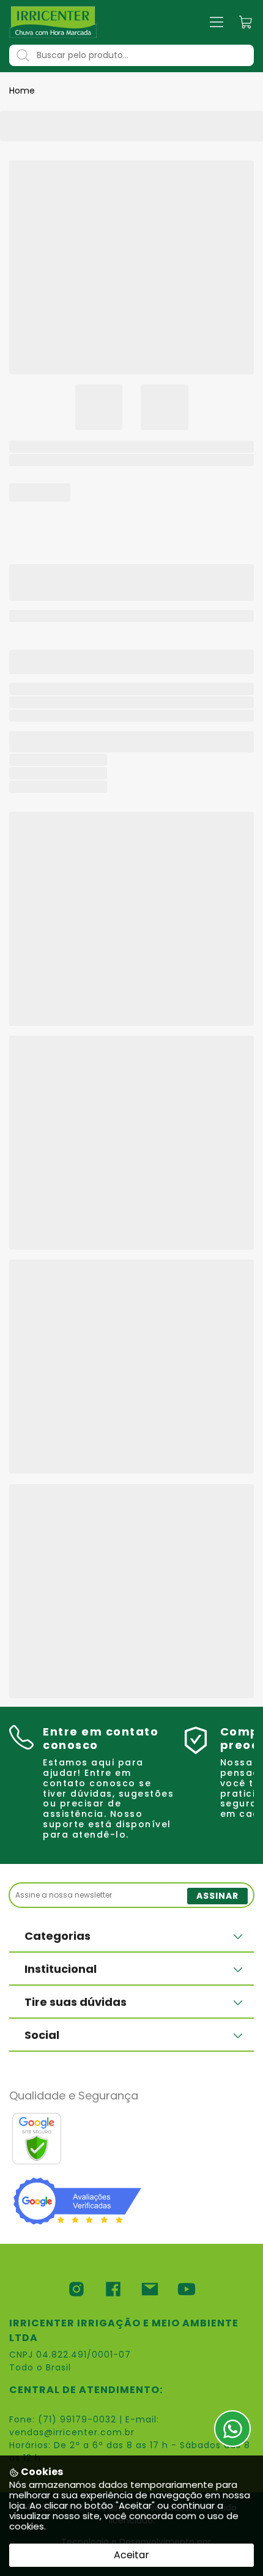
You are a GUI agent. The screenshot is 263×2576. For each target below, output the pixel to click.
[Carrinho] (246, 22)
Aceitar (131, 2555)
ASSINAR (217, 1896)
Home (22, 91)
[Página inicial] (53, 22)
